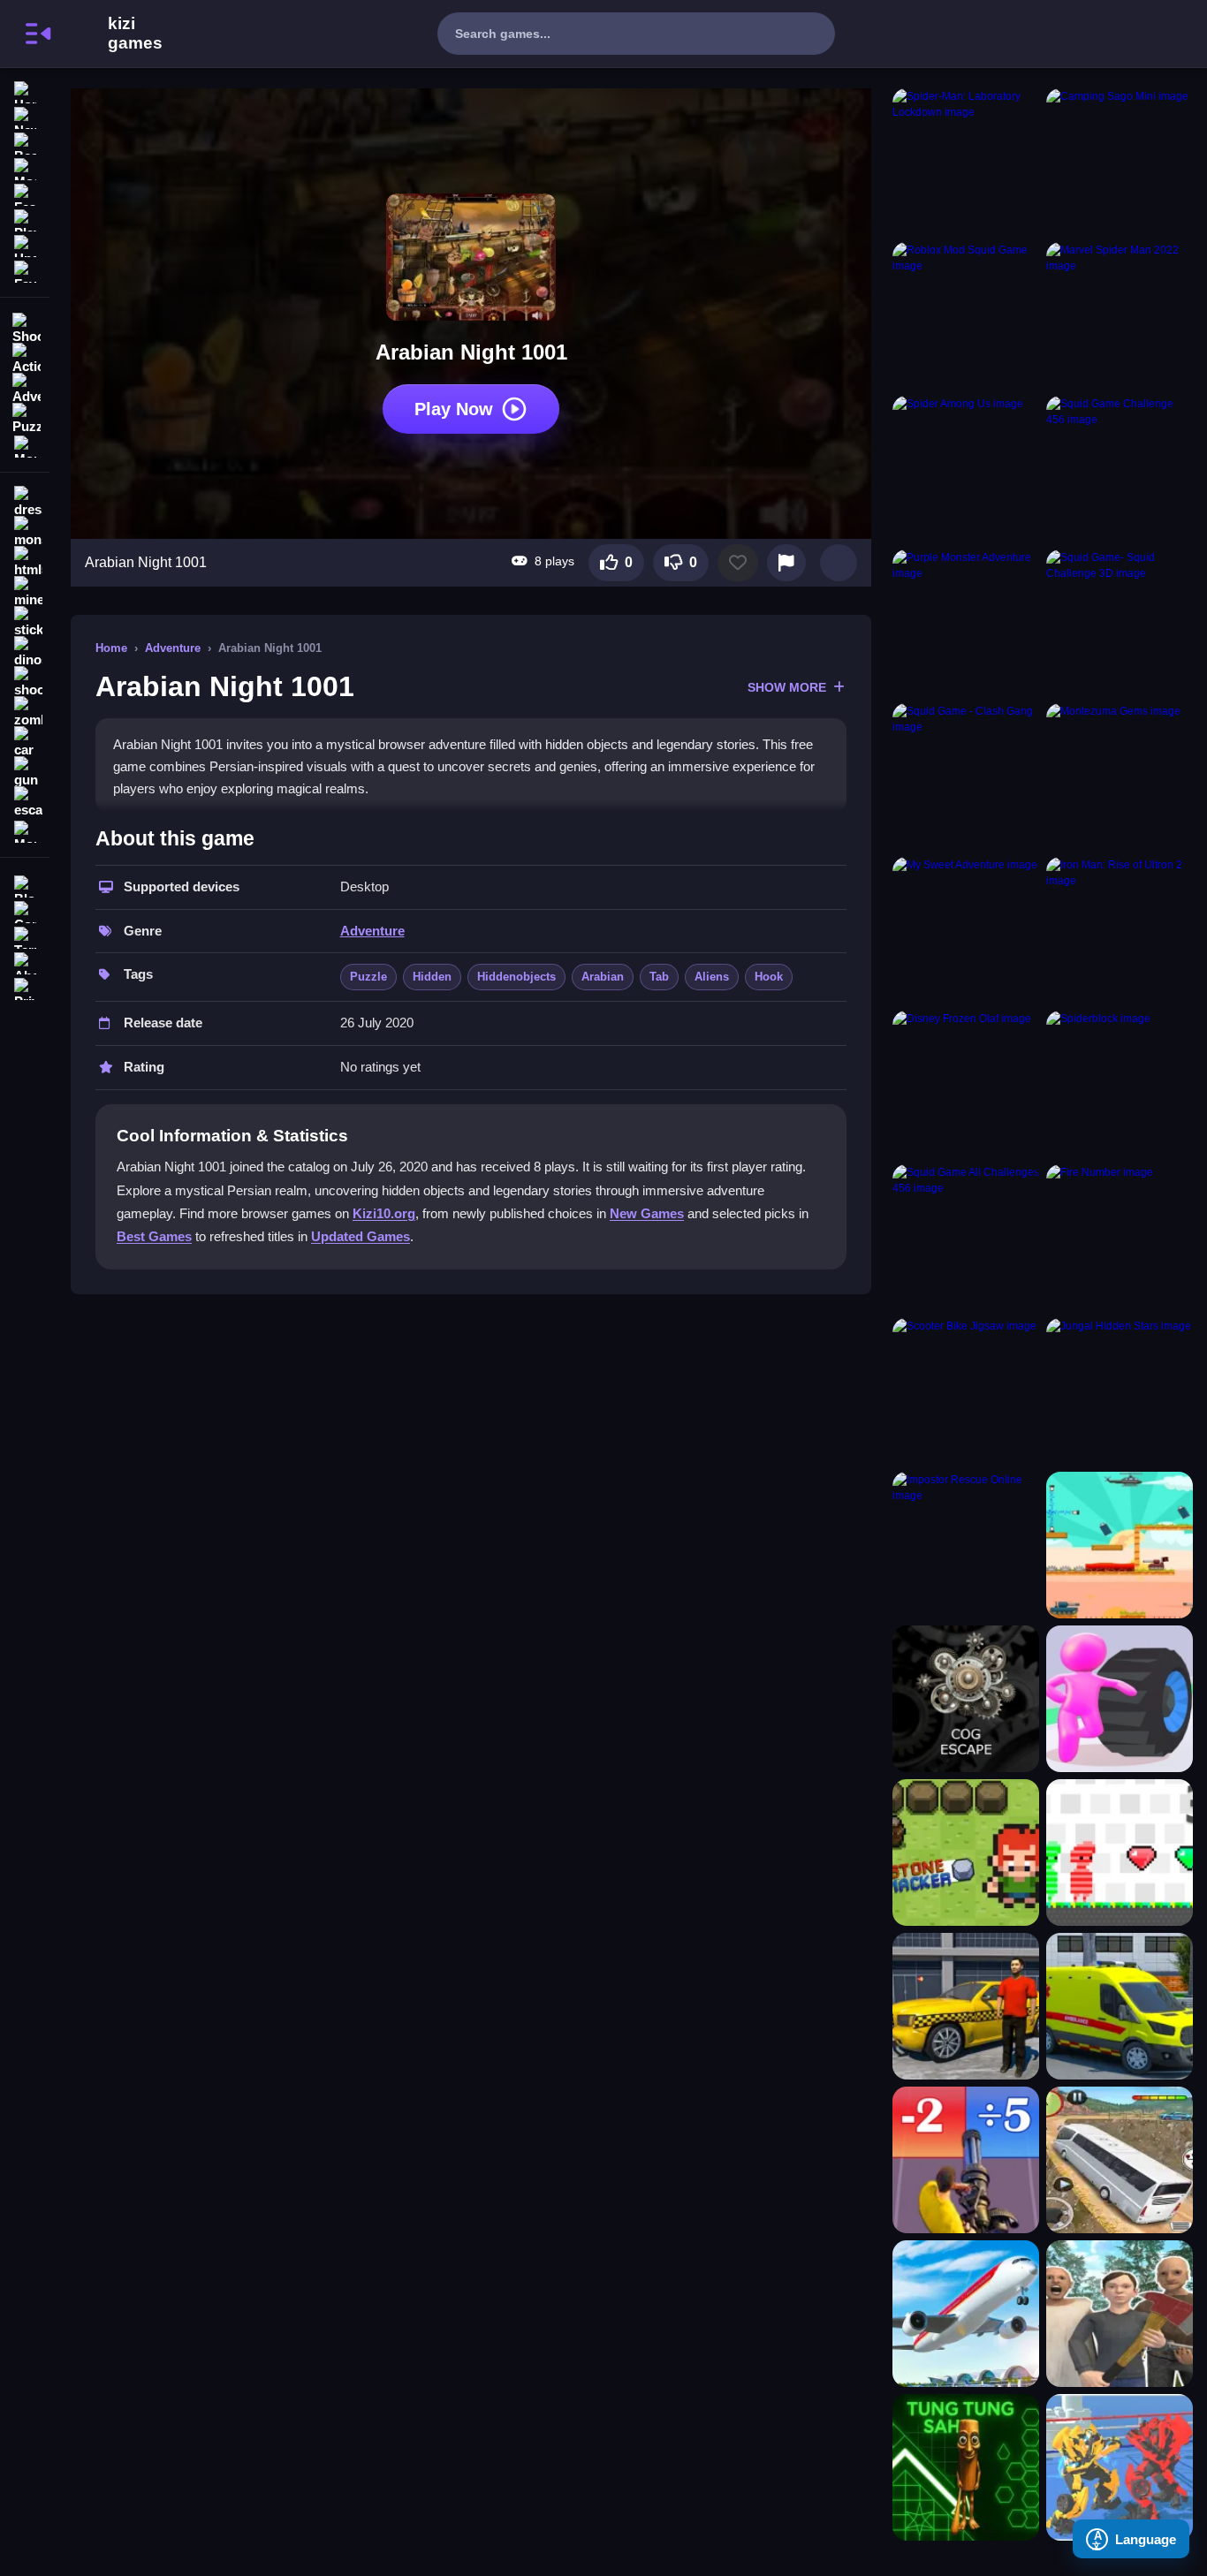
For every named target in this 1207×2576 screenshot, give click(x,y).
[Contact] (25, 910)
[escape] (25, 802)
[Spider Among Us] (966, 469)
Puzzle (368, 977)
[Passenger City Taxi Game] (966, 2006)
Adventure (173, 648)
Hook (769, 977)
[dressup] (25, 502)
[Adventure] (25, 387)
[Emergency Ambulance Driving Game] (1120, 2006)
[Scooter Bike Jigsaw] (966, 1391)
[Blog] (25, 885)
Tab (659, 977)
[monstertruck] (25, 532)
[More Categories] (25, 445)
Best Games (154, 1236)
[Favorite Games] (25, 270)
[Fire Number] (1120, 1238)
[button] (839, 563)
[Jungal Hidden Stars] (1120, 1391)
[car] (25, 742)
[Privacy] (25, 987)
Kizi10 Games (135, 34)
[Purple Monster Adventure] (966, 623)
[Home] (25, 91)
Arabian (603, 977)
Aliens (712, 977)
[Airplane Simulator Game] (966, 2314)
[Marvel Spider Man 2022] (1120, 315)
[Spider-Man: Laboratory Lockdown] (966, 162)
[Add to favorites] (738, 563)
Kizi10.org (384, 1213)
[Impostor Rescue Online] (966, 1545)
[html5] (25, 562)
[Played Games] (25, 219)
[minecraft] (25, 592)
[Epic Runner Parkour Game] (966, 2160)
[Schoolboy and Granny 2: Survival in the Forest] (1120, 2314)
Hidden (432, 977)
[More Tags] (25, 830)
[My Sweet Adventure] (966, 930)
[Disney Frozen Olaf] (966, 1084)
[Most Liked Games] (25, 167)
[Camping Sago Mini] (1120, 162)
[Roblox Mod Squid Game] (966, 315)
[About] (25, 962)
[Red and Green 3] (1120, 1852)
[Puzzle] (25, 417)
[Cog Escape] (966, 1699)
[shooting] (25, 682)
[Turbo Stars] (1120, 1699)
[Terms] (25, 936)
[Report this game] (786, 563)
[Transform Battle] (1120, 2467)
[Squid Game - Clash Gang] (966, 777)
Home (111, 648)
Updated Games (361, 1236)
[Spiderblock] (1120, 1084)
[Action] (25, 357)
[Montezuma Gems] (1120, 777)
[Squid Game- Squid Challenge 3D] (1120, 623)
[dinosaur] (25, 652)
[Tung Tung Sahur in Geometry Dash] (966, 2467)
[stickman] (25, 622)
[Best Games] (25, 142)
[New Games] (25, 116)
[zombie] (25, 712)
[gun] (25, 772)
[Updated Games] (25, 244)
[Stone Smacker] (966, 1852)
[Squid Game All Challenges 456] (966, 1238)
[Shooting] (25, 327)
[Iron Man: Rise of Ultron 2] (1120, 930)
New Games (647, 1213)
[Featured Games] (25, 193)
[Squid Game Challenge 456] (1120, 469)
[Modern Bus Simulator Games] (1120, 2160)
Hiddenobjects (516, 977)
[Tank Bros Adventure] (1120, 1545)
